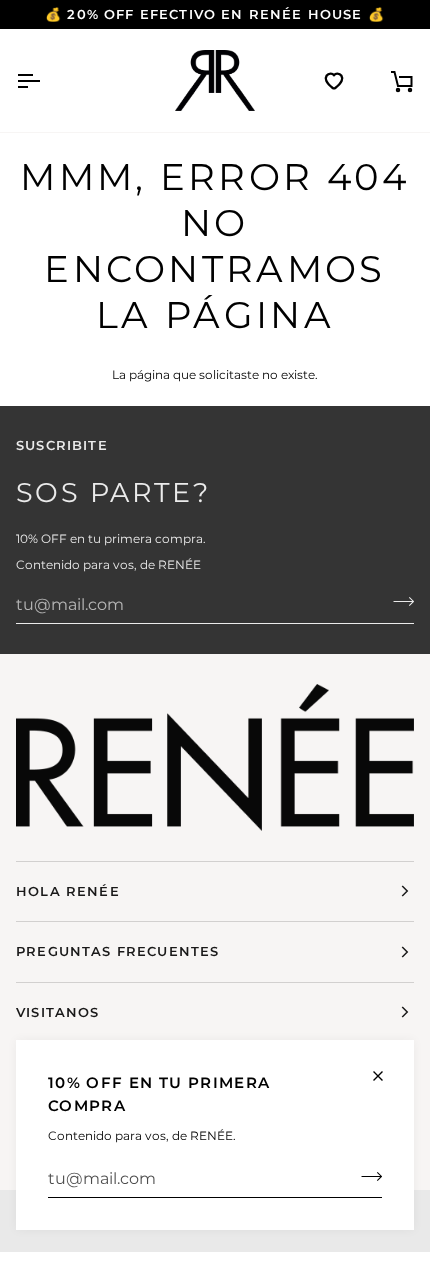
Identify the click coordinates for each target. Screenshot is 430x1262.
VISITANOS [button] (58, 1012)
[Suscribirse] (365, 1176)
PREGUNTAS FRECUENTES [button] (117, 951)
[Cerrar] (386, 1076)
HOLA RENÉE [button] (68, 891)
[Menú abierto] (46, 80)
